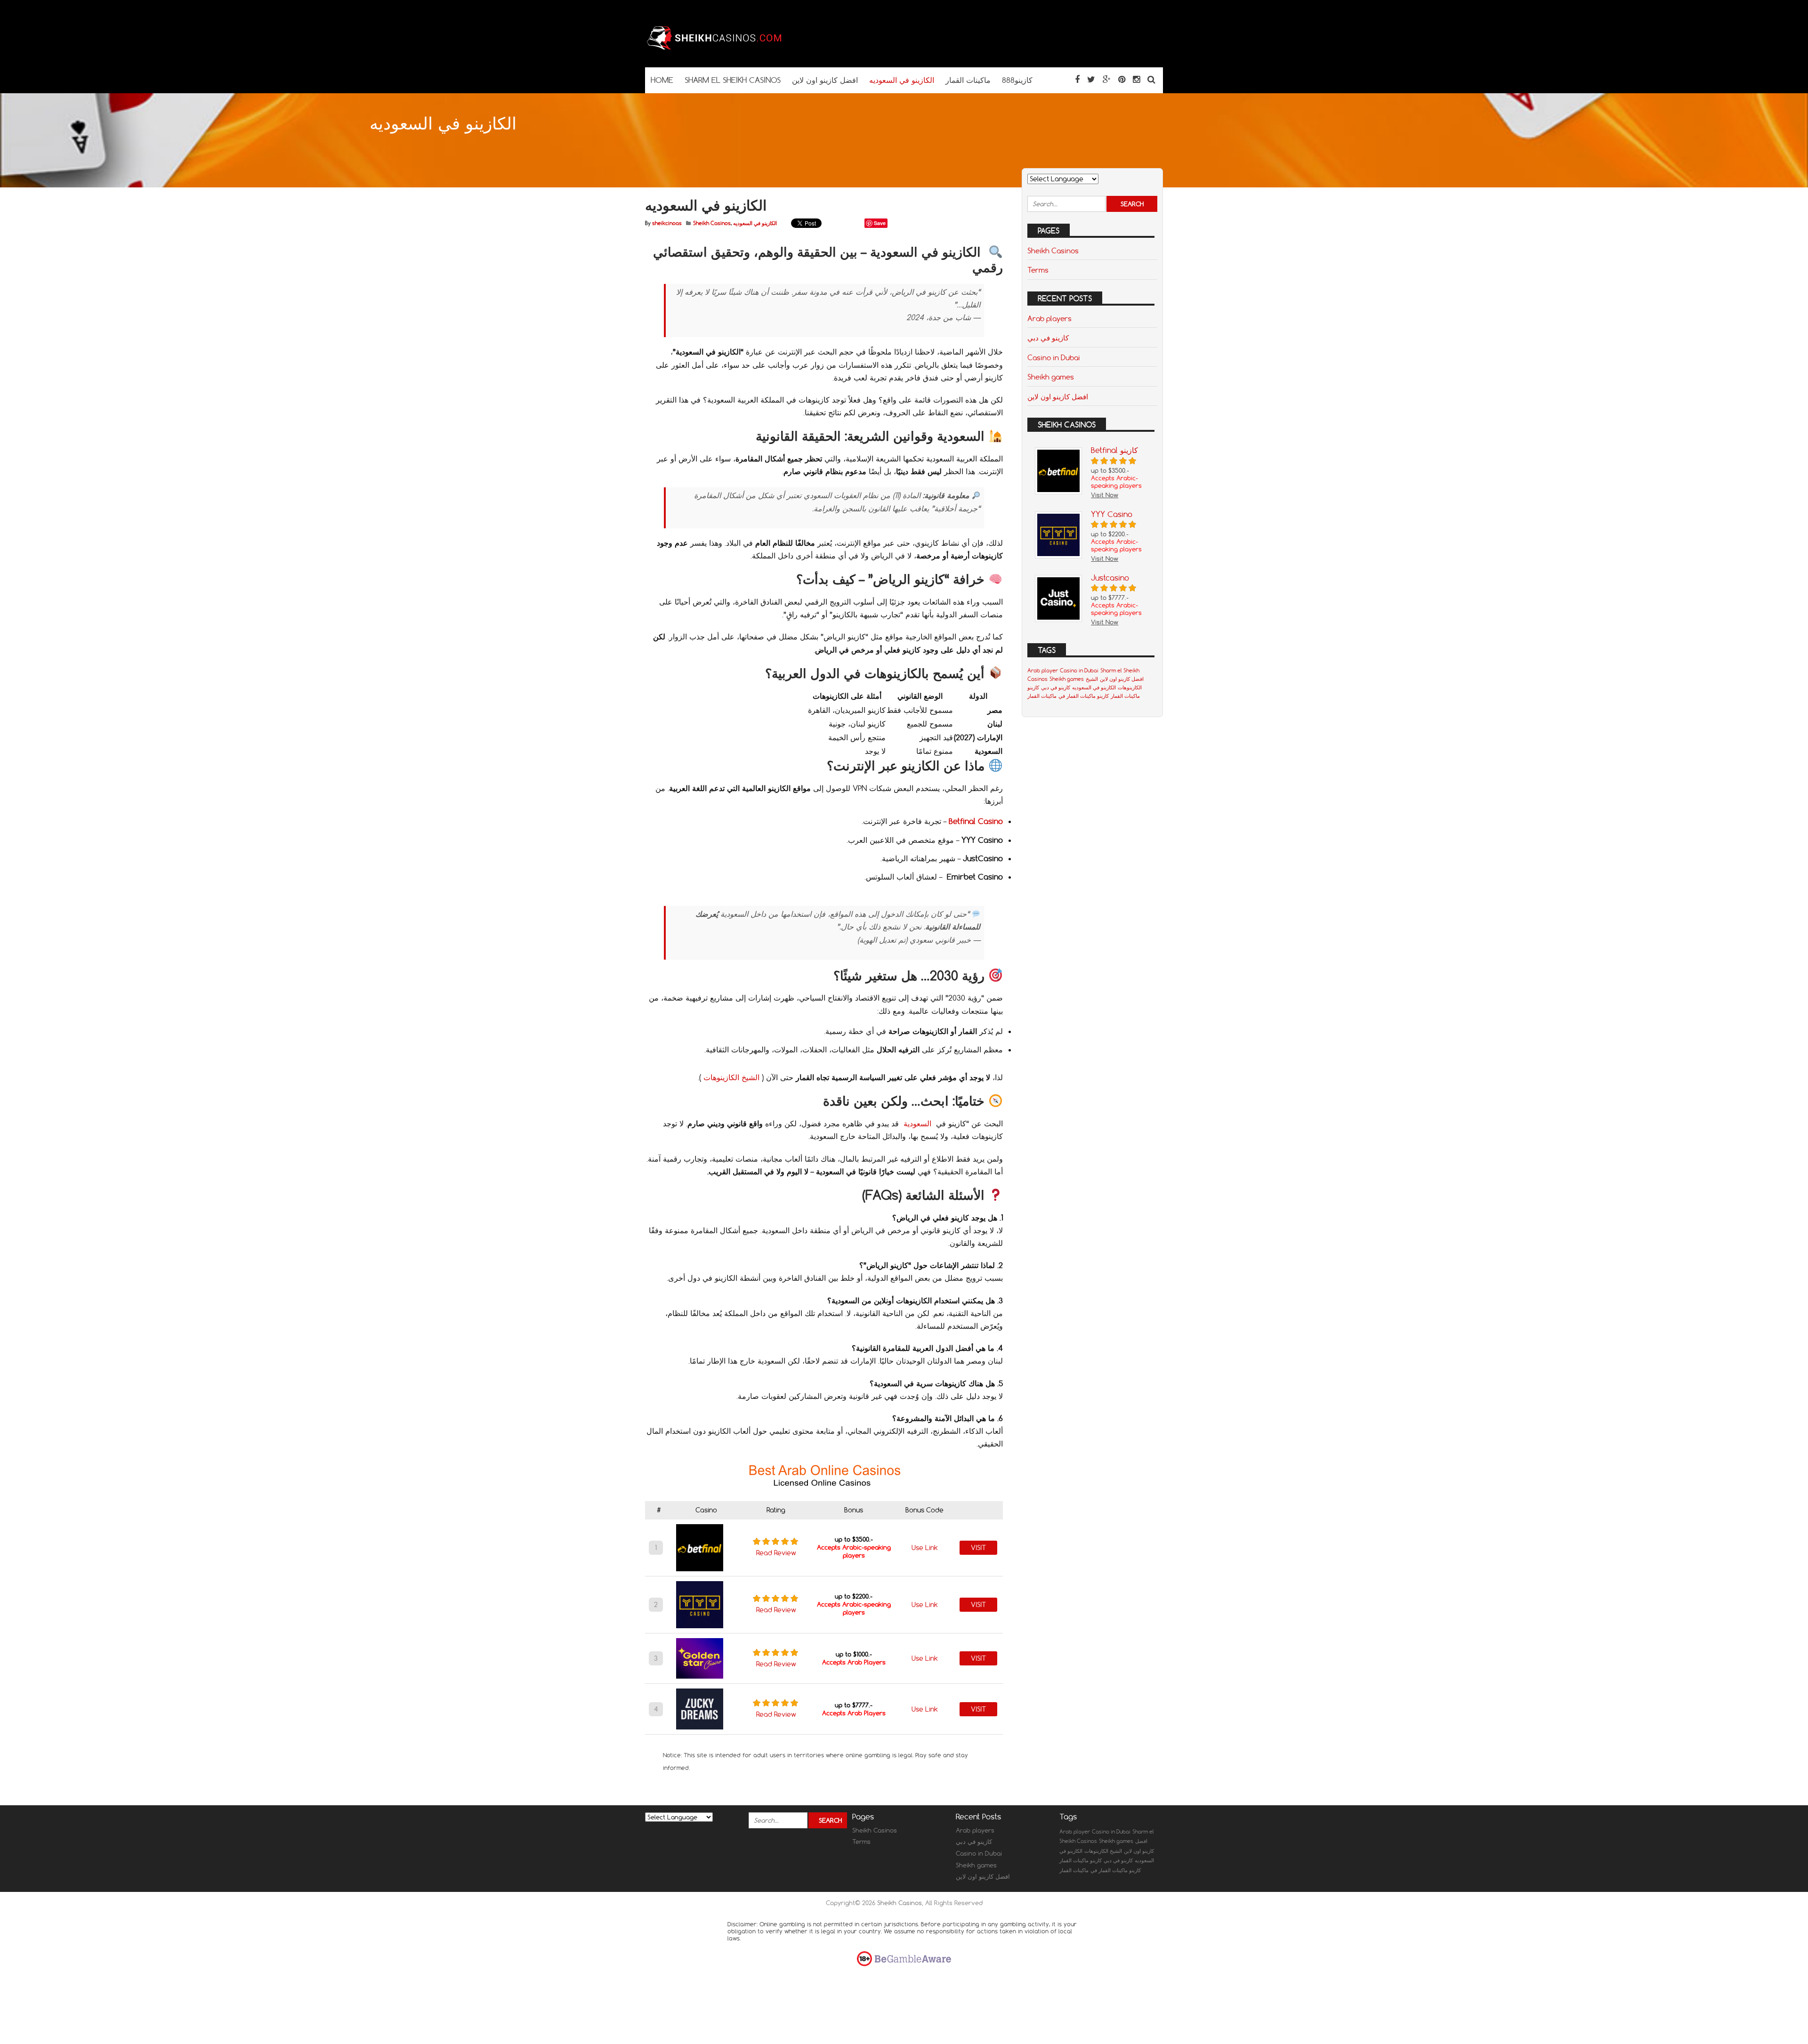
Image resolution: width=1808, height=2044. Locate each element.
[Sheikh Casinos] (716, 49)
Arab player (1043, 671)
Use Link (925, 1548)
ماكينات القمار (1042, 696)
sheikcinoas (667, 223)
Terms (1038, 270)
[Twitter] (1091, 79)
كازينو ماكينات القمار (1081, 1860)
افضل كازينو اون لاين (1058, 396)
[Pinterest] (1122, 79)
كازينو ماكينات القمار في (1084, 696)
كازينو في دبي (1048, 338)
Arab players (1049, 318)
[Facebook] (1077, 79)
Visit (978, 1548)
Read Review (776, 1553)
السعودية (917, 1123)
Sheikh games (1051, 377)
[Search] (1151, 79)
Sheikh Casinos (712, 223)
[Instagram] (1136, 79)
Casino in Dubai (1054, 357)
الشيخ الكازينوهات (731, 1077)
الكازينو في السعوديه (755, 223)
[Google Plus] (1107, 79)
